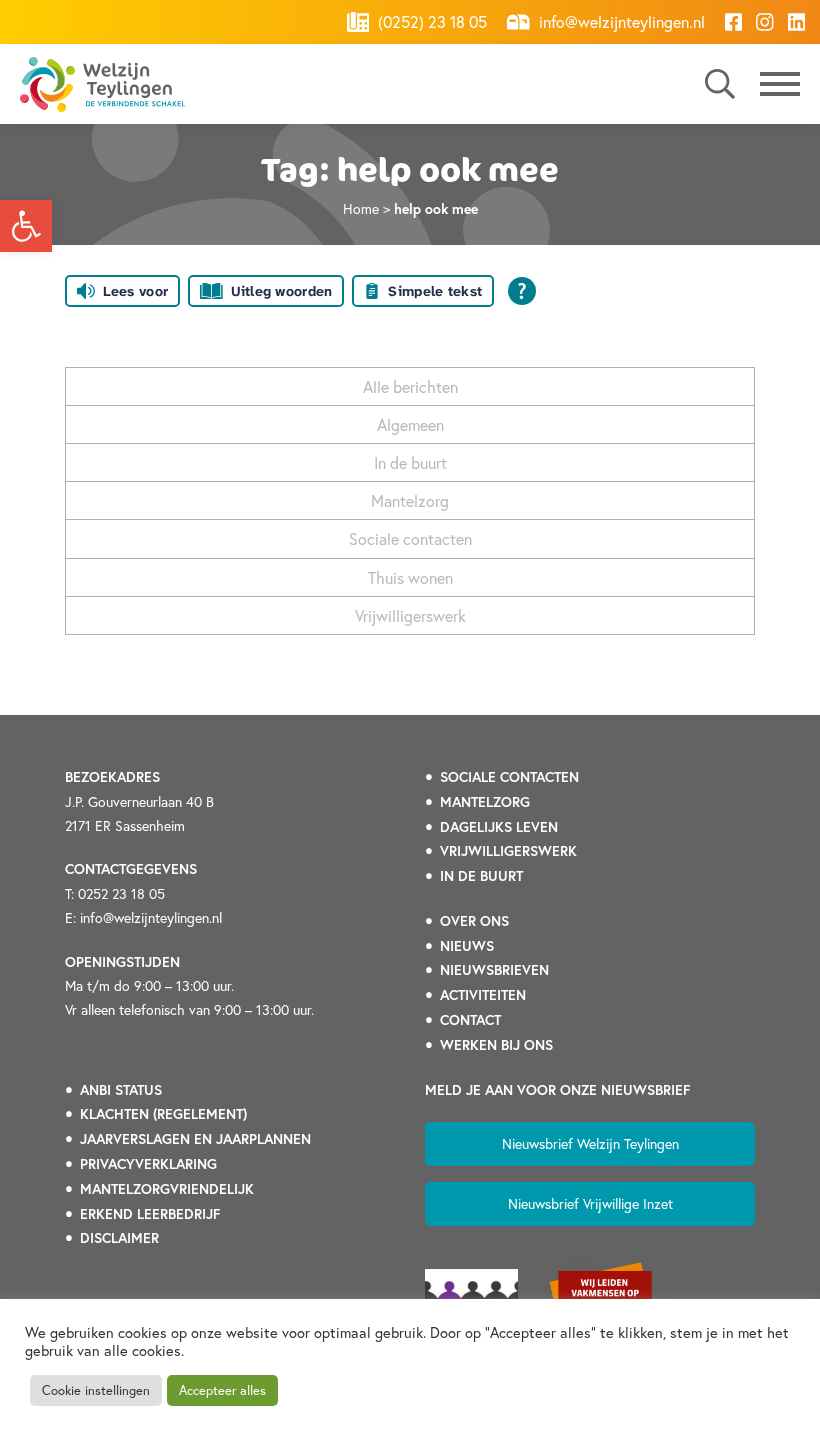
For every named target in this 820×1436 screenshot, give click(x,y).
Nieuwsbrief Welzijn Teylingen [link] (590, 1143)
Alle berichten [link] (410, 386)
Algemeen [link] (410, 424)
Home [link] (361, 208)
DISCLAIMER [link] (119, 1238)
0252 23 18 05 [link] (121, 893)
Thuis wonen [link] (410, 577)
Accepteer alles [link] (222, 1390)
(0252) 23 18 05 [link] (430, 21)
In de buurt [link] (410, 462)
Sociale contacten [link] (410, 538)
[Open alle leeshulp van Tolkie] (522, 291)
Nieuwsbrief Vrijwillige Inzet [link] (590, 1203)
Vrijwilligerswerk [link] (410, 615)
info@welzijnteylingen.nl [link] (620, 21)
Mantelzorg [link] (410, 500)
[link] (26, 226)
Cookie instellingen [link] (96, 1390)
